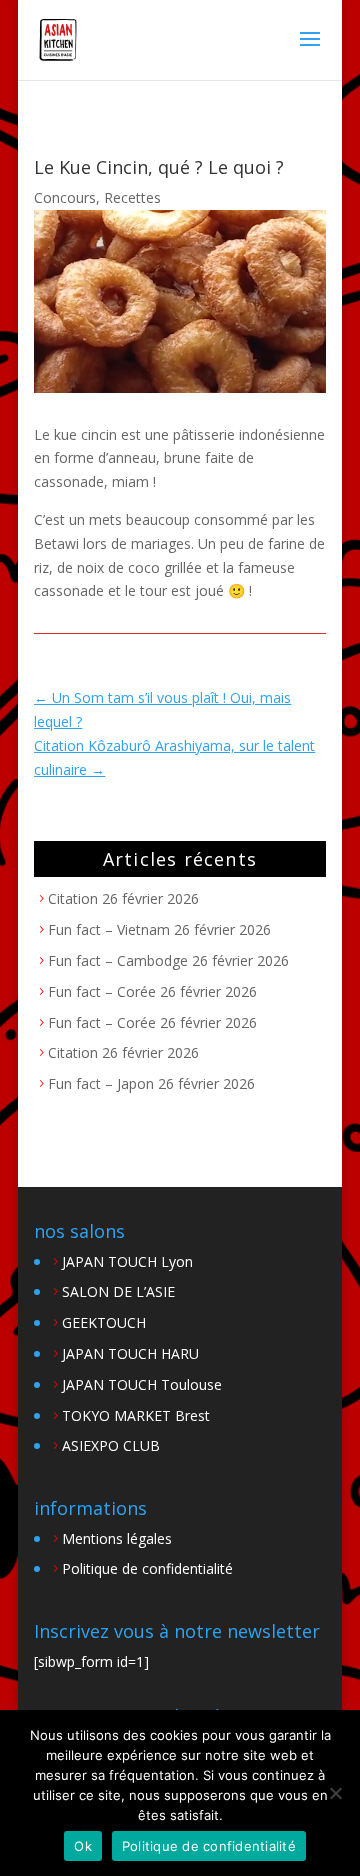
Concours (65, 197)
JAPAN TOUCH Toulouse (142, 1384)
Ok (83, 1846)
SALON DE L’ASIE (118, 1291)
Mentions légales (117, 1538)
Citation (73, 898)
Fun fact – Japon (101, 1083)
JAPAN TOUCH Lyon (127, 1261)
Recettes (132, 197)
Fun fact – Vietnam (109, 929)
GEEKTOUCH (104, 1322)
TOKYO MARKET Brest (136, 1415)
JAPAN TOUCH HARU (130, 1353)
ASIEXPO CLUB (111, 1445)
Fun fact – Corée (102, 991)
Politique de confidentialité (147, 1568)
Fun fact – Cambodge (118, 960)
